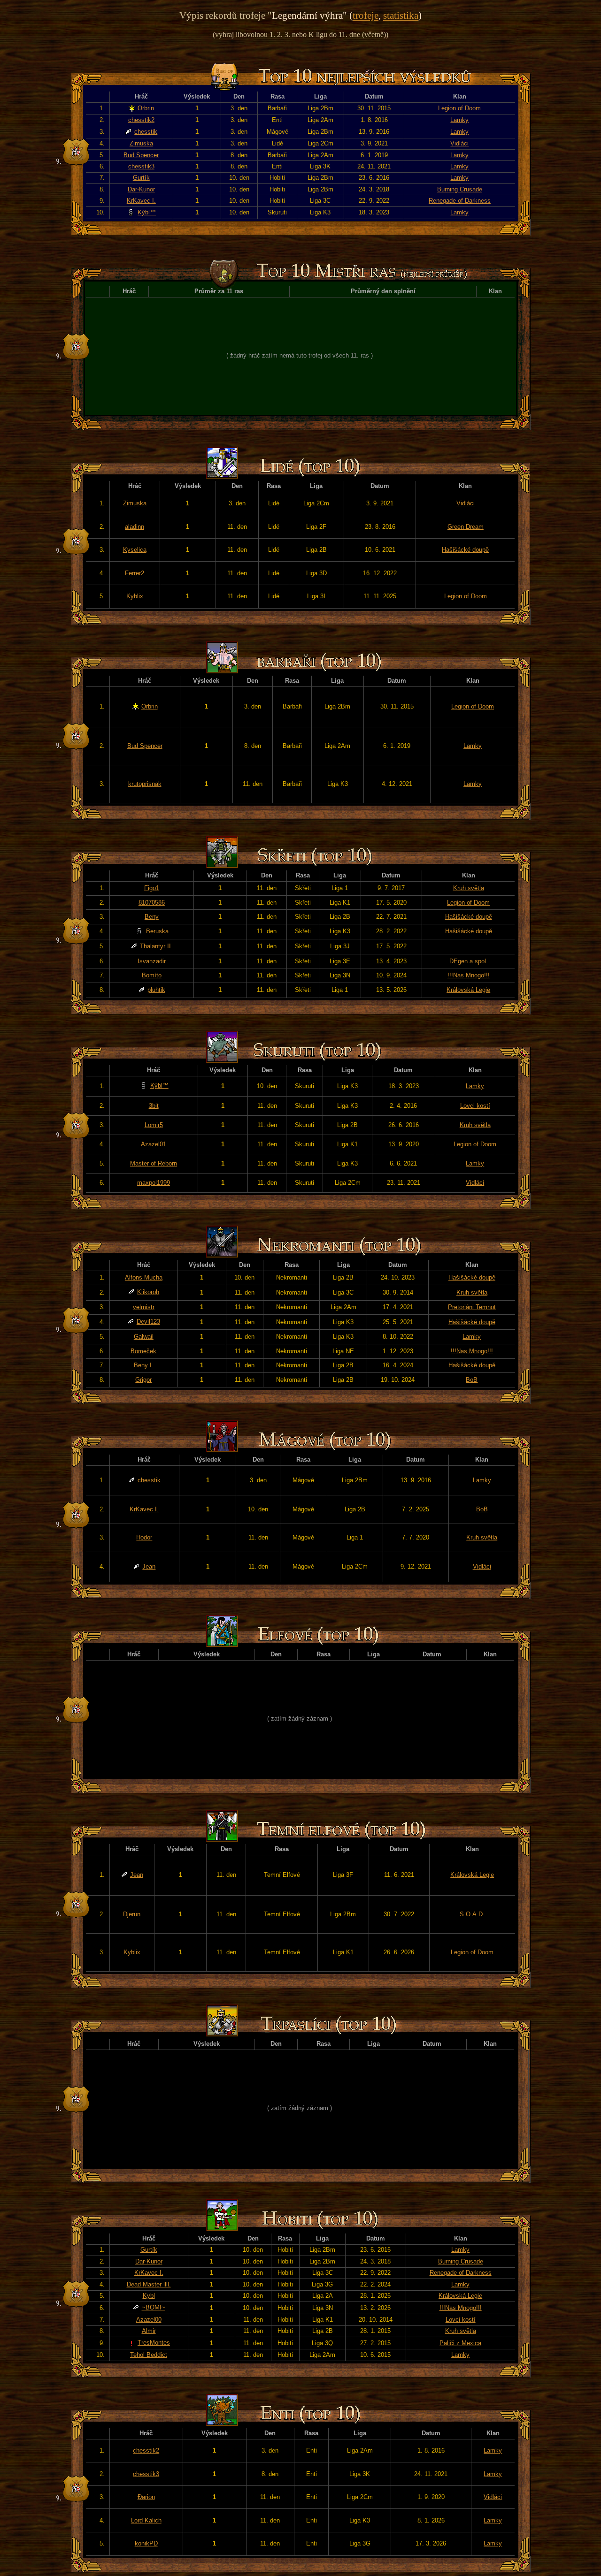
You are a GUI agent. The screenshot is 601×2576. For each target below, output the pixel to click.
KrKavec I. (141, 201)
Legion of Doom (459, 108)
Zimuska (141, 143)
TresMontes (154, 2343)
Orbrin (146, 108)
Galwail (144, 1337)
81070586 (152, 903)
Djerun (132, 1914)
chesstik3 (141, 166)
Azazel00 (149, 2320)
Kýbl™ (147, 212)
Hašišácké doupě (465, 550)
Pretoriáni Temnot (472, 1307)
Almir (149, 2331)
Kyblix (135, 596)
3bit (154, 1106)
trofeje (366, 15)
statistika (401, 15)
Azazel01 (154, 1144)
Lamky (459, 120)
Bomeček (143, 1351)
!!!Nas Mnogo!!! (469, 975)
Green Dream (466, 527)
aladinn (135, 527)
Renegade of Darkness (460, 201)
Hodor (144, 1537)
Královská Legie (468, 990)
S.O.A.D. (472, 1914)
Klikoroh (148, 1292)
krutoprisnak (145, 784)
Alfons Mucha (144, 1277)
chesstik (146, 132)
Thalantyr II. (156, 946)
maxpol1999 (154, 1183)
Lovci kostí (475, 1106)
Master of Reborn (154, 1163)
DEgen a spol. (469, 961)
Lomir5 (154, 1125)
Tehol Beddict (149, 2355)
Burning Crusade (460, 189)
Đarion (146, 2497)
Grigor (143, 1380)
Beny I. (144, 1365)
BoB (472, 1380)
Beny (152, 917)
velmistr (144, 1307)
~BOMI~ (154, 2307)
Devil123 (148, 1322)
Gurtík (141, 178)
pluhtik (156, 990)
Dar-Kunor (141, 189)
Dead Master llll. (149, 2284)
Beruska (157, 931)
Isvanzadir (152, 961)
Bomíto (152, 975)
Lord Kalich (146, 2520)
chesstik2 (141, 120)
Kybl (149, 2296)
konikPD (146, 2543)
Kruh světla (469, 888)
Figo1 (152, 888)
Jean (149, 1566)
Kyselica (135, 550)
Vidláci (459, 143)
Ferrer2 (135, 573)
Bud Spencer (141, 155)
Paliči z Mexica (460, 2343)
